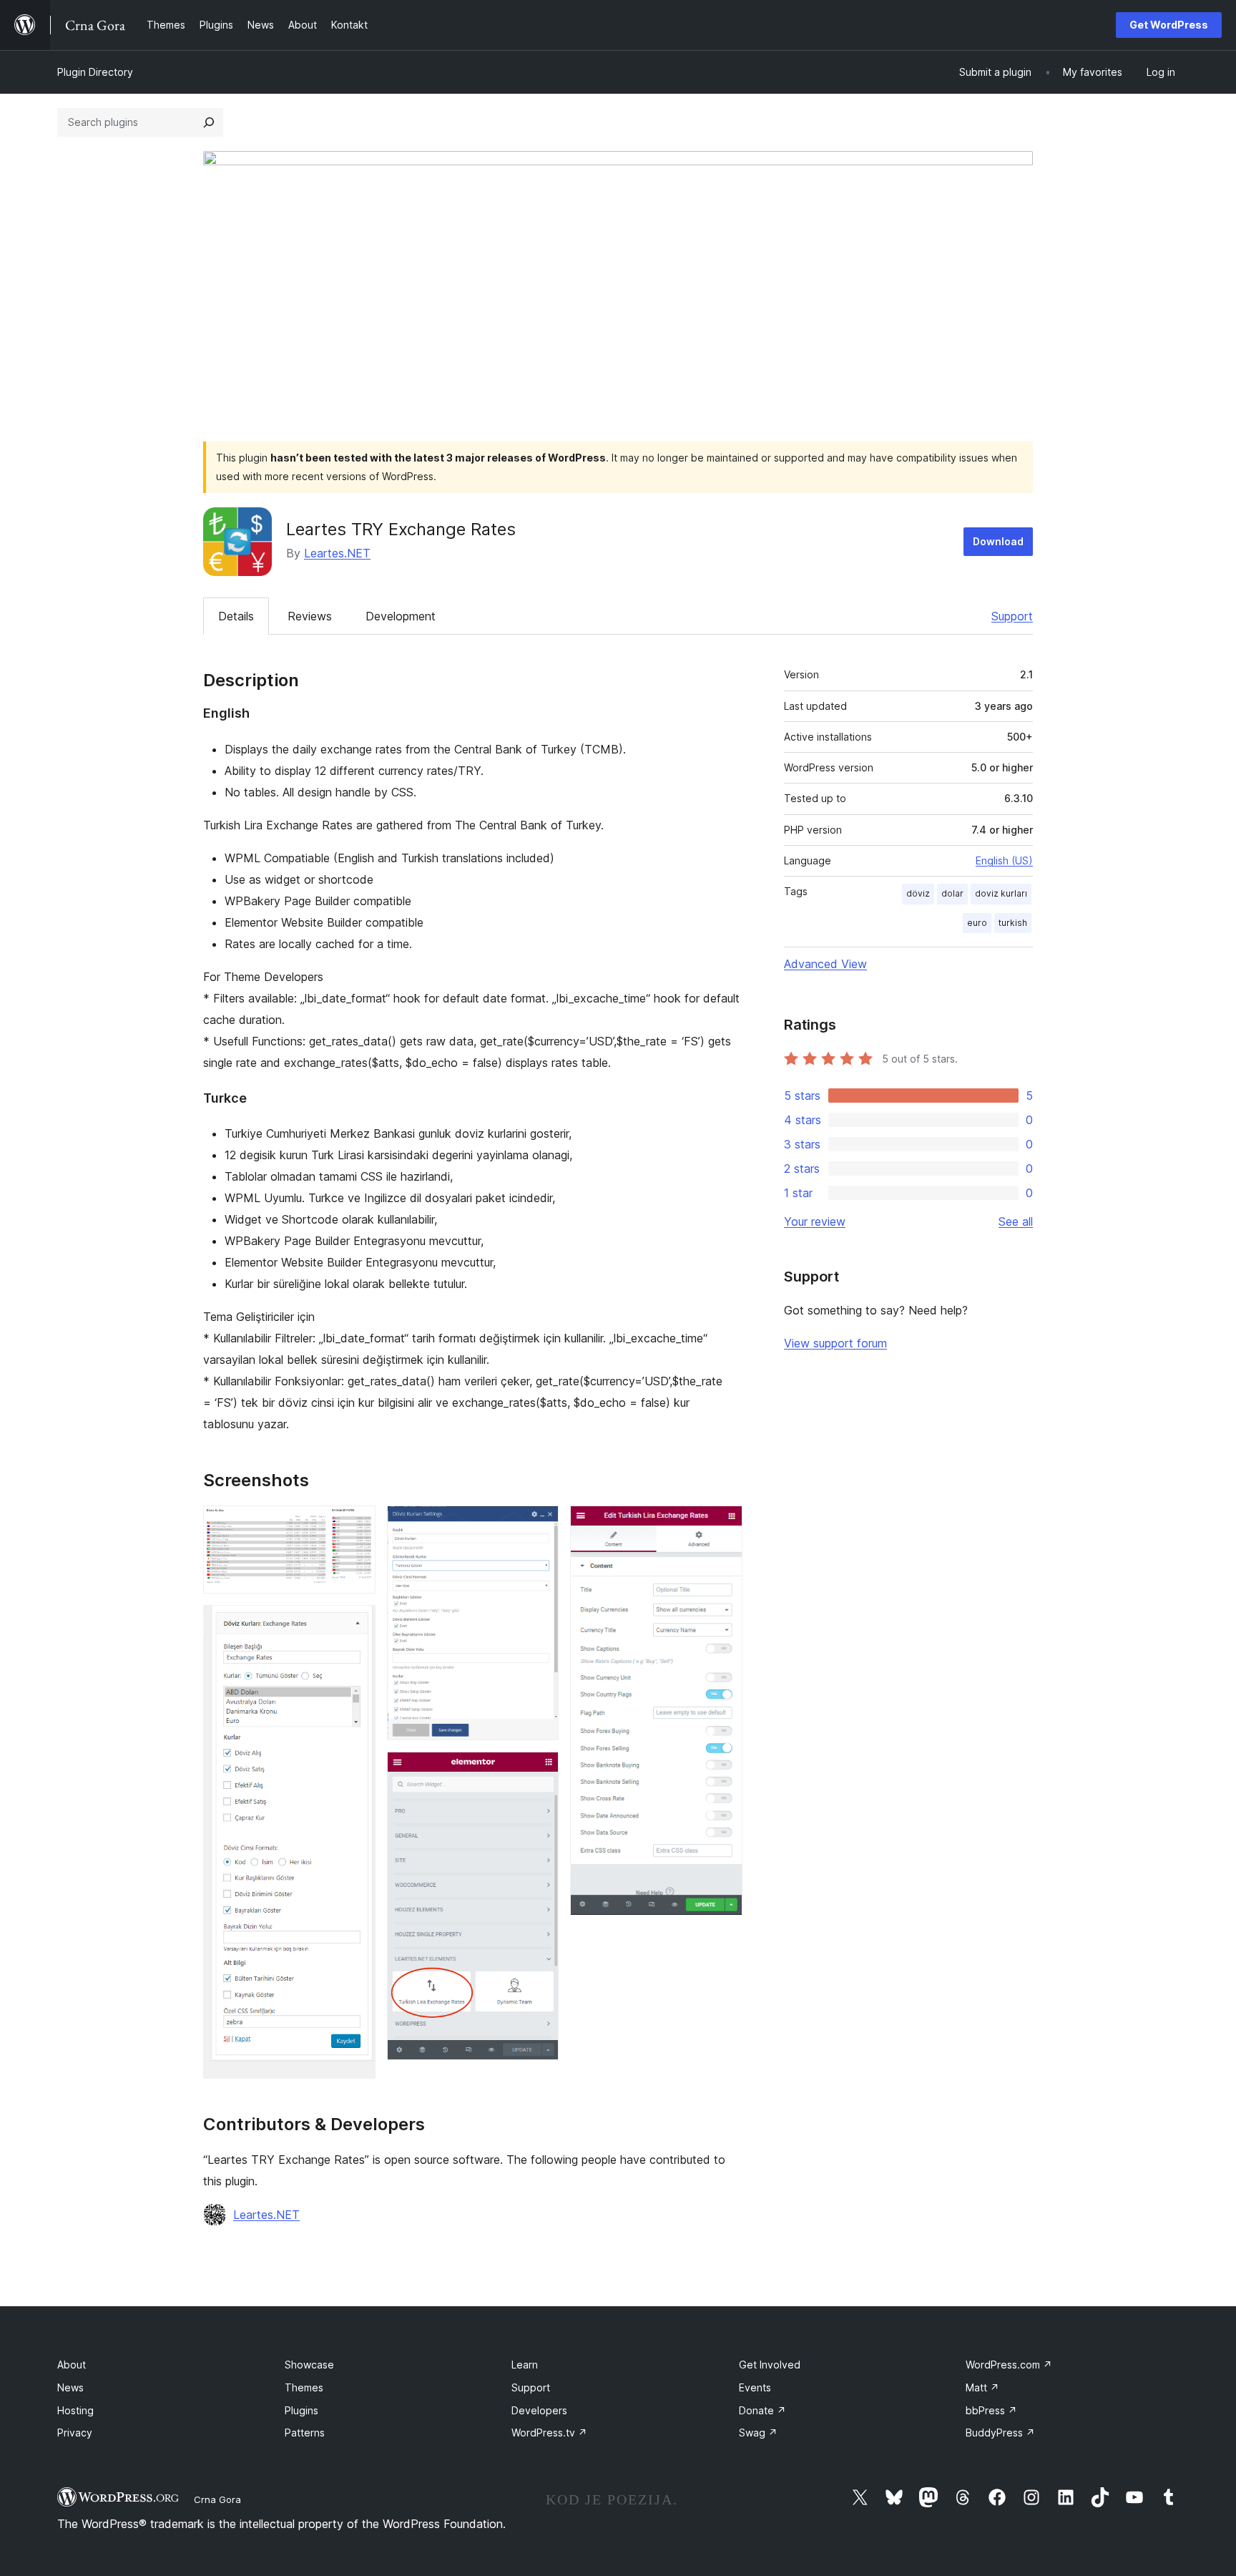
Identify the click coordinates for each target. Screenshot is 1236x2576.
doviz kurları (1001, 893)
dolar (952, 893)
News (70, 2387)
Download (998, 541)
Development (401, 616)
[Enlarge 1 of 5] (356, 1525)
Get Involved (770, 2365)
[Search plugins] (209, 122)
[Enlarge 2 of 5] (356, 1624)
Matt (982, 2387)
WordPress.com (1009, 2365)
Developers (539, 2410)
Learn (525, 2365)
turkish (1013, 923)
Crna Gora (217, 2499)
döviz (918, 893)
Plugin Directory (95, 72)
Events (755, 2387)
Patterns (305, 2433)
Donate (762, 2410)
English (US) (1004, 860)
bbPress (991, 2410)
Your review (815, 1221)
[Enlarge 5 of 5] (723, 1525)
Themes (304, 2387)
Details (236, 616)
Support (1012, 616)
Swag (758, 2433)
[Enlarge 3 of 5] (539, 1525)
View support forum (835, 1343)
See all (1016, 1221)
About (72, 2365)
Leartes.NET (337, 553)
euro (977, 923)
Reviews (310, 616)
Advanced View (825, 964)
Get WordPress (1169, 25)
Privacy (75, 2433)
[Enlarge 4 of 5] (539, 1771)
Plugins (301, 2410)
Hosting (75, 2410)
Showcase (309, 2365)
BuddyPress (1000, 2433)
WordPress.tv (549, 2433)
